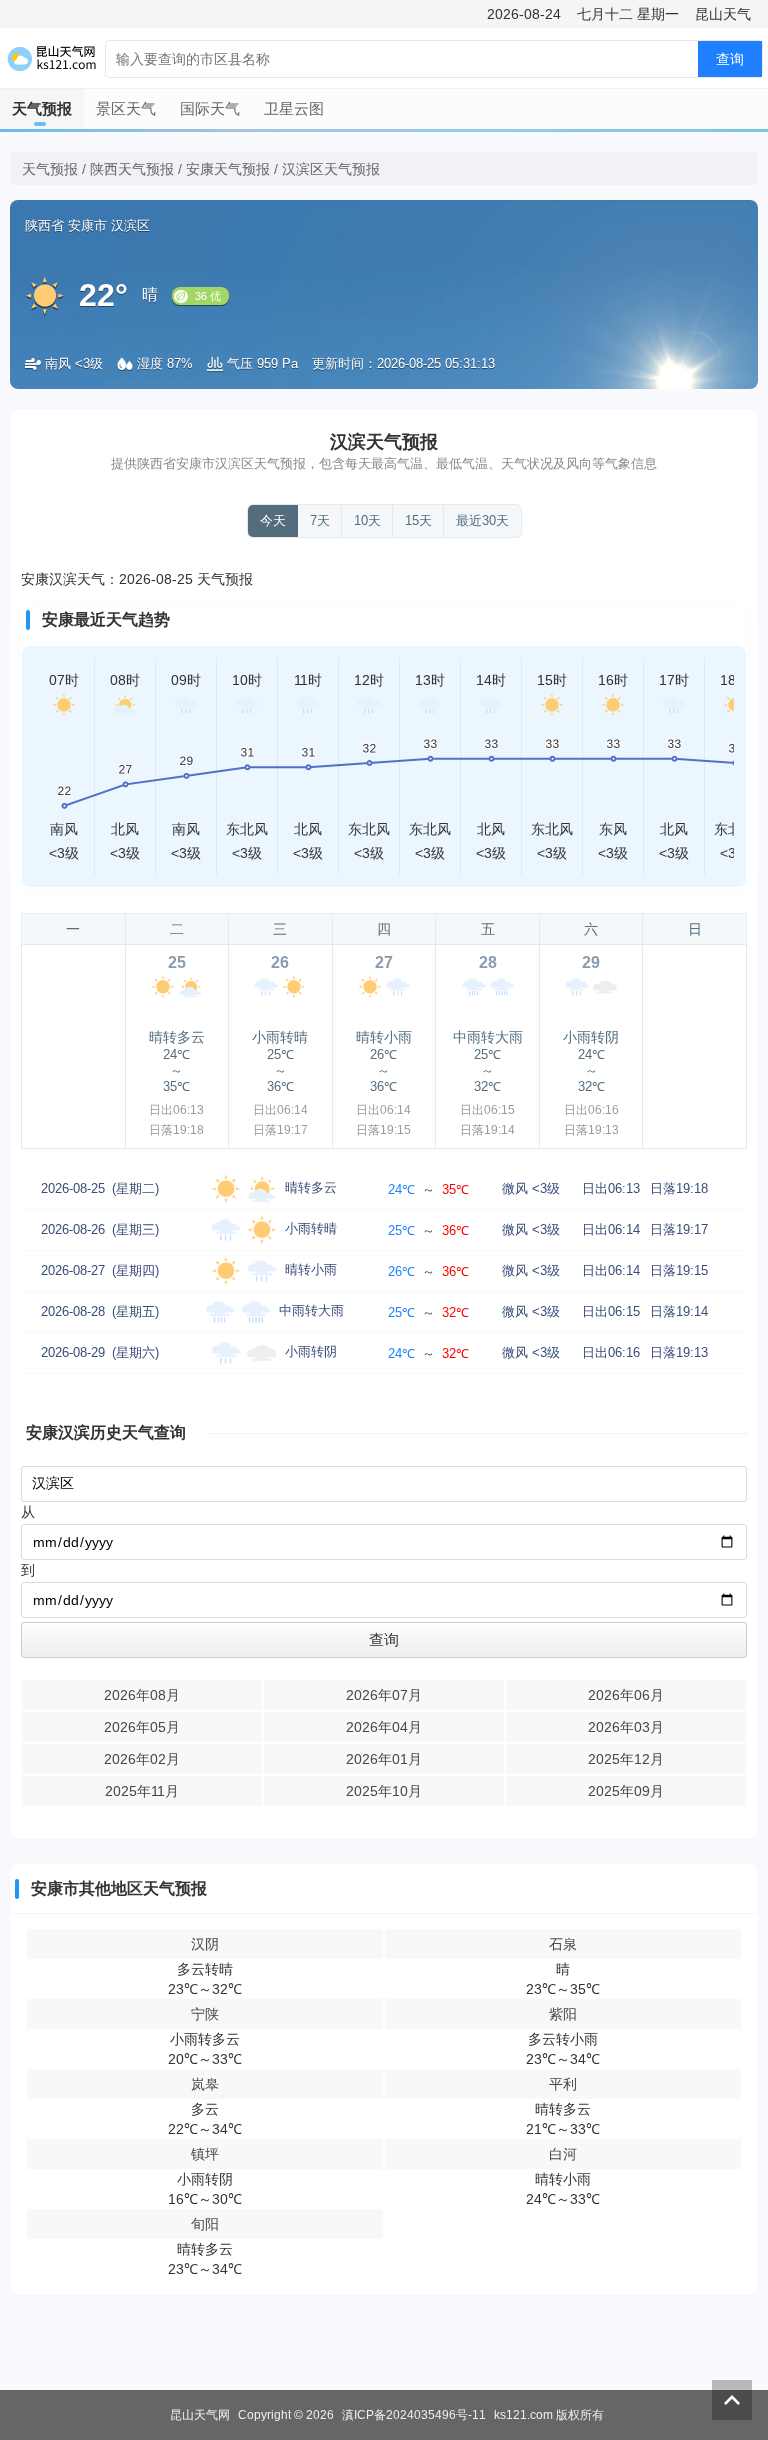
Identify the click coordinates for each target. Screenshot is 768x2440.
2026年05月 (142, 1727)
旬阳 (205, 2224)
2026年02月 (142, 1759)
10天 (367, 520)
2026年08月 (142, 1695)
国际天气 (210, 108)
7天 (320, 520)
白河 (563, 2154)
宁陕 (205, 2014)
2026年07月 (384, 1695)
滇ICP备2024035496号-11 (414, 2415)
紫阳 (563, 2014)
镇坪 (205, 2154)
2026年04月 (384, 1727)
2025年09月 (626, 1791)
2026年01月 (384, 1759)
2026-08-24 (524, 14)
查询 (730, 59)
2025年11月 (142, 1791)
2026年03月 (626, 1727)
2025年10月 (384, 1791)
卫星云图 (294, 108)
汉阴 (205, 1944)
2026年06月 (626, 1695)
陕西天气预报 (132, 169)
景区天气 (126, 108)
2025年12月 (626, 1759)
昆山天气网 (200, 2415)
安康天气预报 (228, 169)
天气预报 (42, 108)
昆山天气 (723, 14)
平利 (563, 2084)
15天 (418, 520)
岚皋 (205, 2084)
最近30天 (482, 520)
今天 (273, 520)
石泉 (563, 1944)
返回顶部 (732, 2400)
